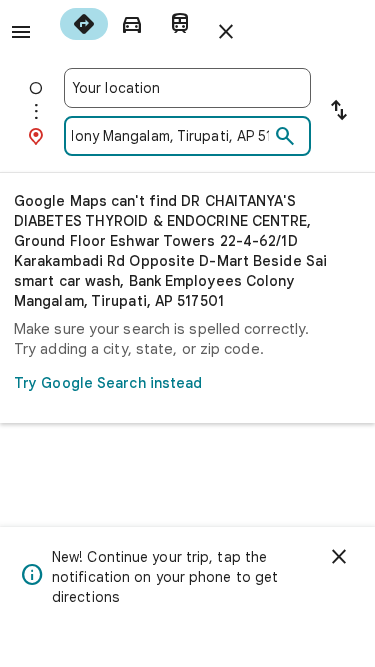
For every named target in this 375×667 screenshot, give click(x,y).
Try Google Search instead (108, 383)
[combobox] (187, 88)
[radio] (84, 24)
